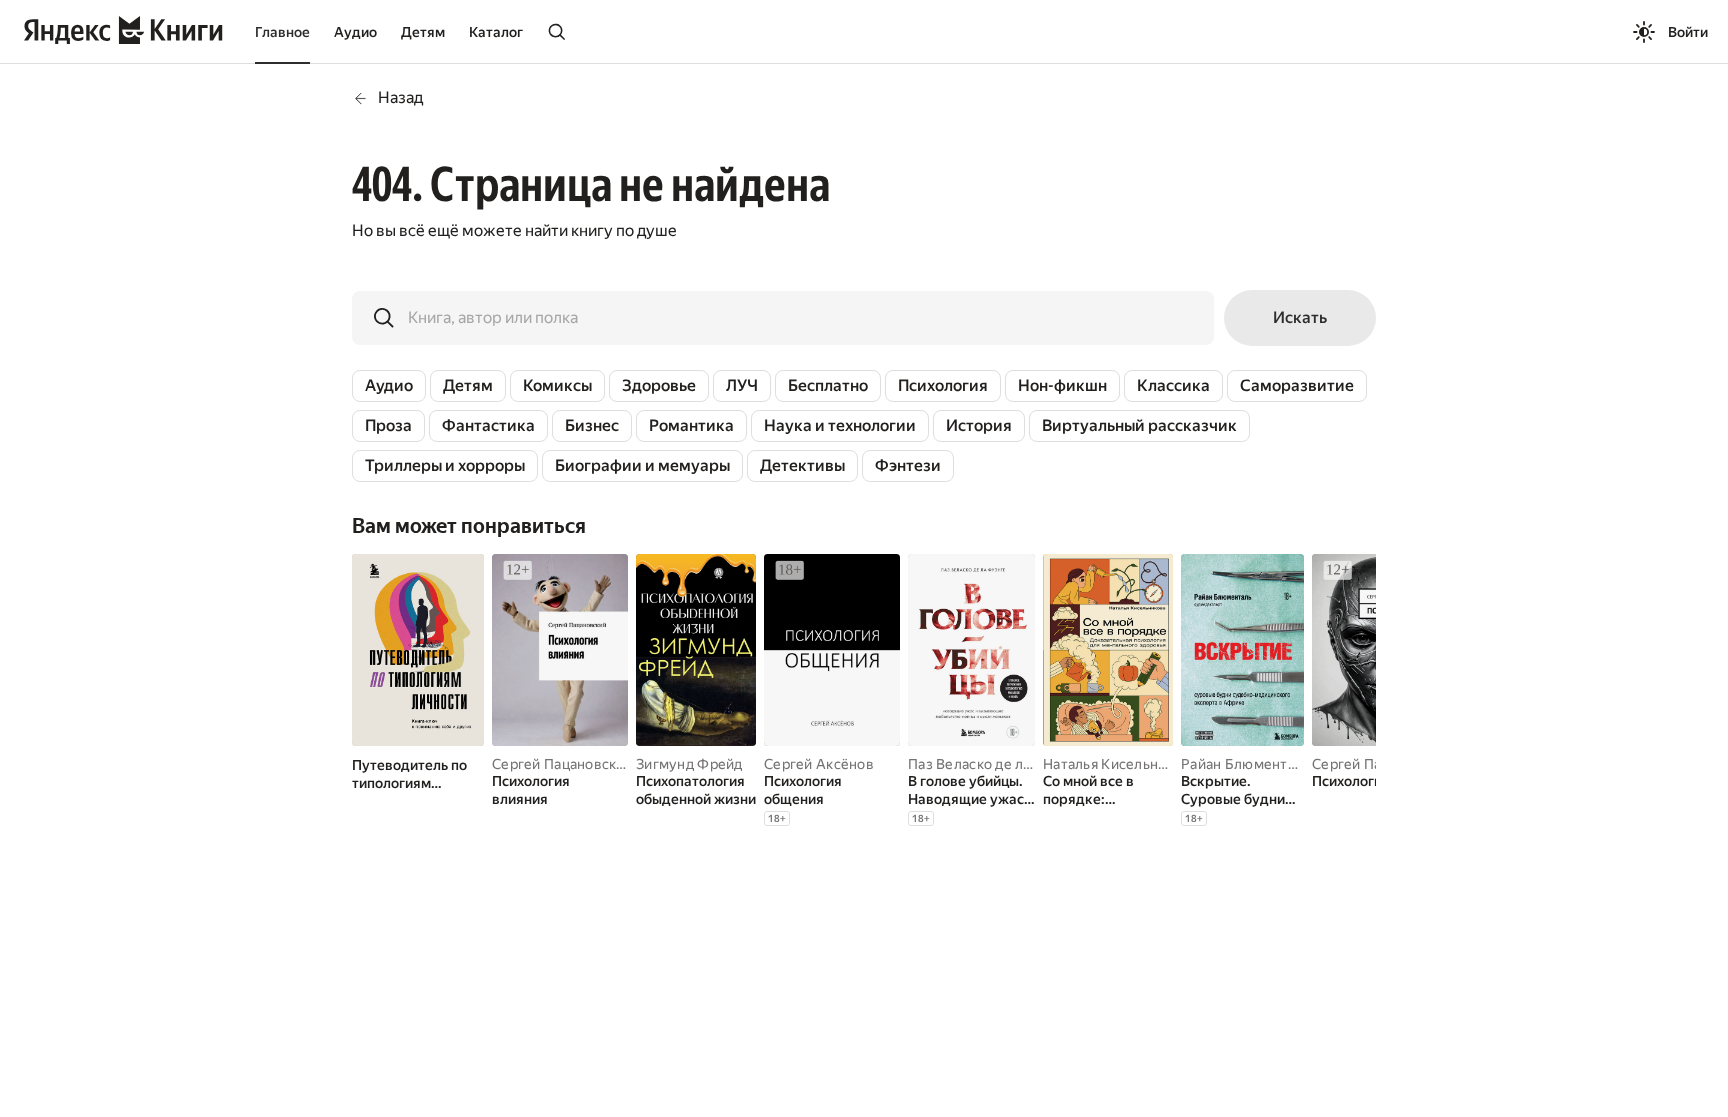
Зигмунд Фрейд (689, 764)
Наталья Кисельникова (1120, 764)
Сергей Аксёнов (819, 764)
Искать (1300, 317)
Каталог (496, 32)
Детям (423, 32)
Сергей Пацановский (562, 764)
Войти (1688, 32)
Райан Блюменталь (1245, 764)
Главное (282, 32)
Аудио (355, 32)
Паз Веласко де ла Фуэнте (997, 764)
